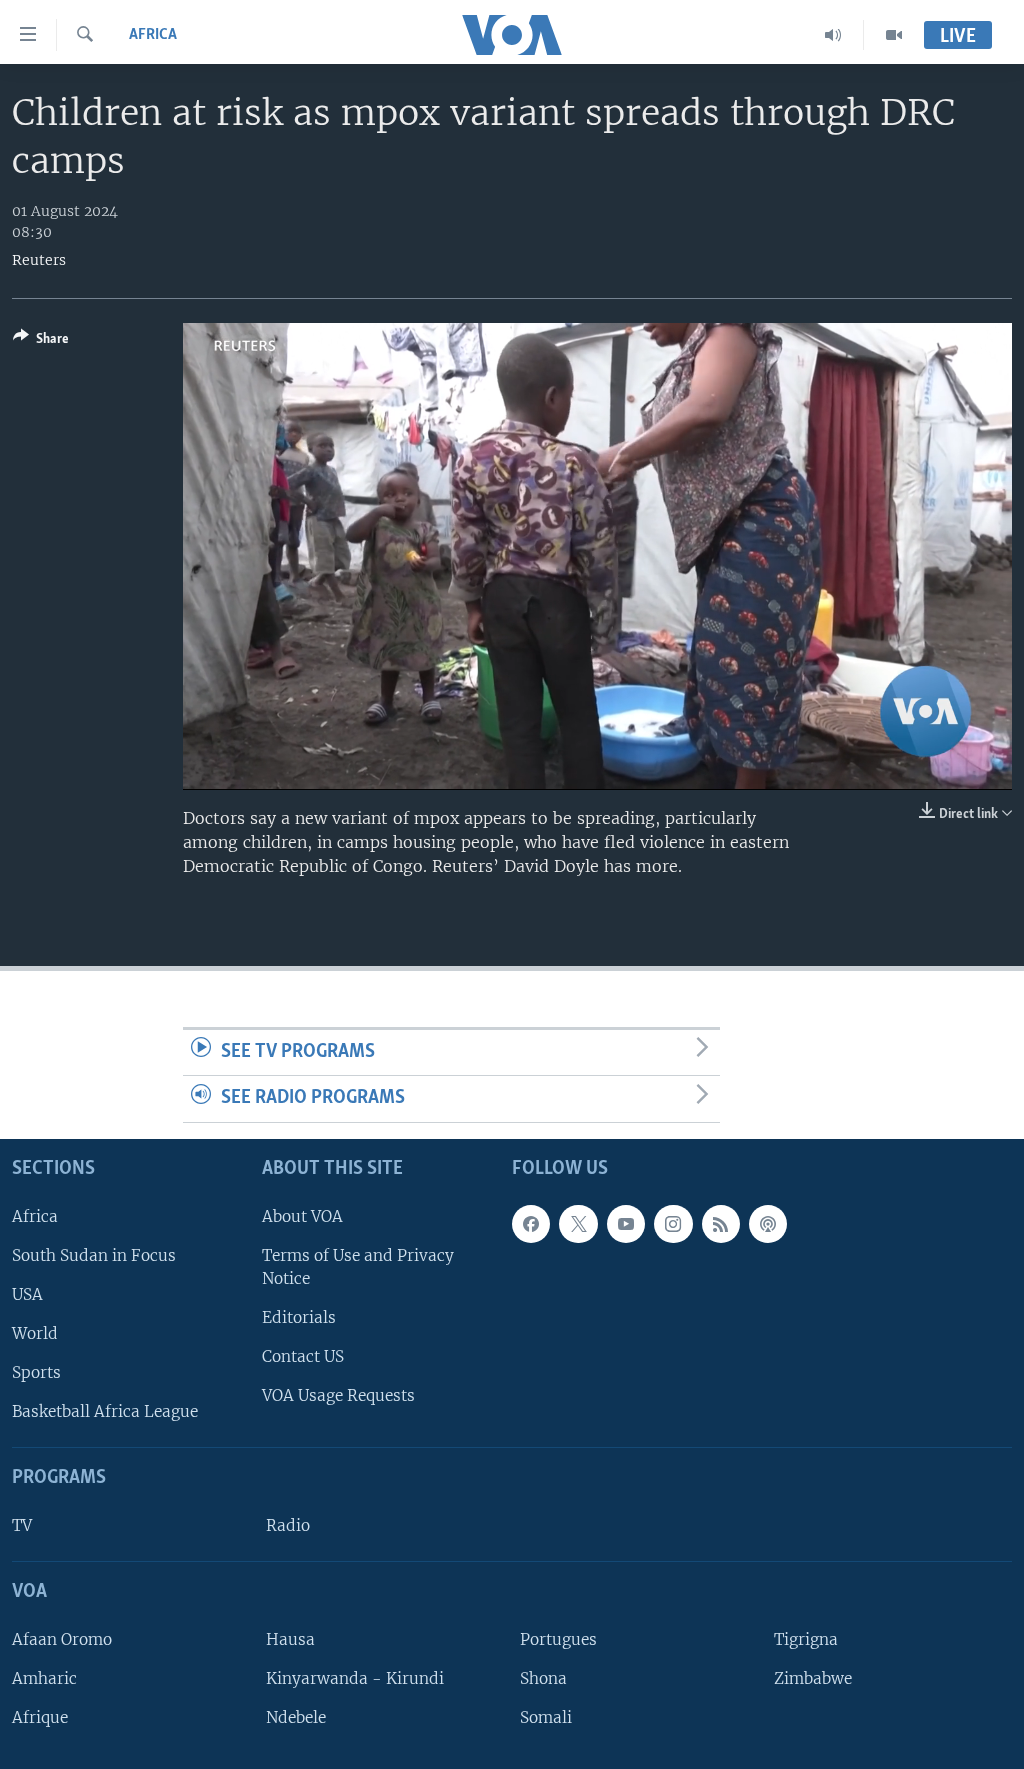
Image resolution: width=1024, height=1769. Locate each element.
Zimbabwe (813, 1678)
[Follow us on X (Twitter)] (578, 1224)
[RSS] (721, 1224)
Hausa (290, 1639)
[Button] (41, 342)
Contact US (303, 1356)
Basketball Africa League (105, 1411)
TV (22, 1525)
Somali (546, 1717)
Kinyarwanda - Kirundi (355, 1678)
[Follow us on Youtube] (626, 1224)
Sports (36, 1372)
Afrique (40, 1717)
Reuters (39, 260)
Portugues (558, 1639)
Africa (153, 35)
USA (27, 1294)
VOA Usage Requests (338, 1395)
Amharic (44, 1678)
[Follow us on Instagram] (673, 1224)
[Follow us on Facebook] (531, 1224)
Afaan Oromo (62, 1639)
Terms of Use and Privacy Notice (358, 1267)
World (35, 1333)
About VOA (302, 1216)
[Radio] (833, 35)
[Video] (894, 35)
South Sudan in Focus (94, 1255)
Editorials (299, 1317)
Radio (288, 1525)
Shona (543, 1678)
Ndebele (296, 1717)
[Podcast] (768, 1224)
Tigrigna (806, 1639)
